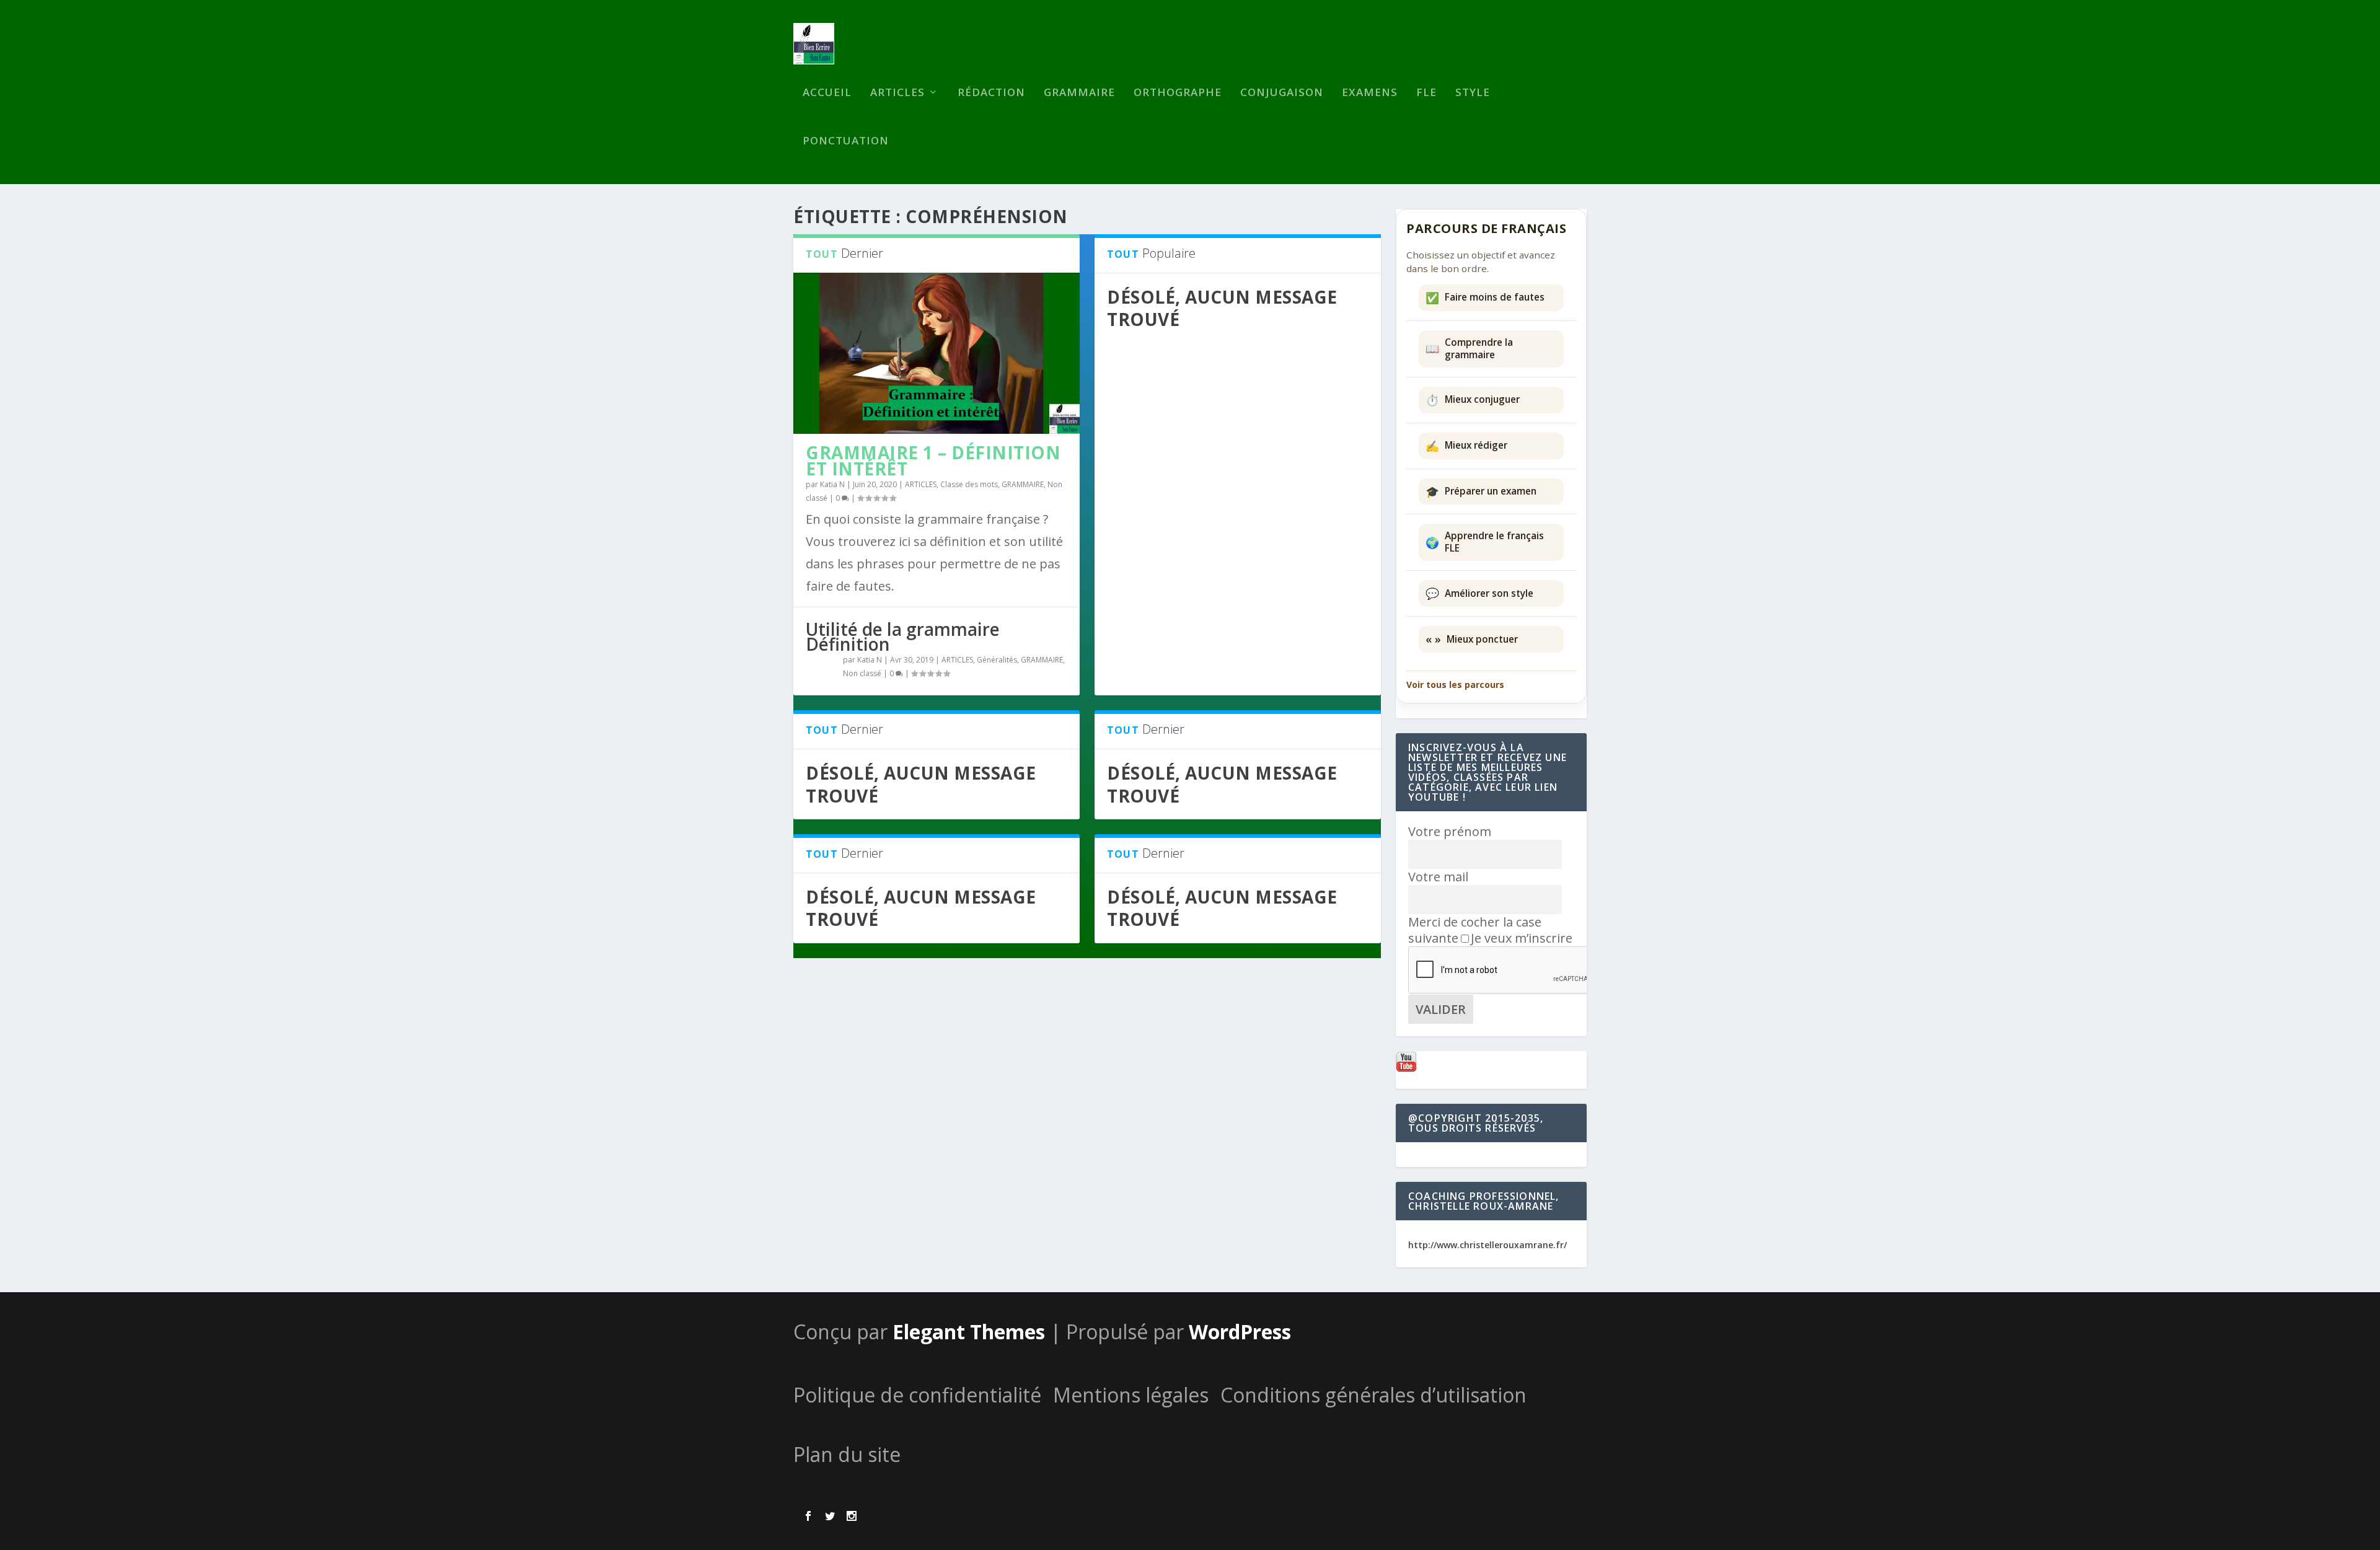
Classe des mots (969, 484)
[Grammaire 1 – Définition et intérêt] (937, 353)
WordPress (1240, 1332)
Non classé (862, 673)
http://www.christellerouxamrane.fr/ (1487, 1245)
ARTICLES (897, 93)
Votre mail (1438, 877)
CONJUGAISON (1282, 93)
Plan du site (847, 1454)
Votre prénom (1450, 831)
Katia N (832, 484)
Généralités (997, 660)
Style (1473, 93)
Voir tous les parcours (1455, 685)
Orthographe (1178, 93)
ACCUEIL (827, 93)
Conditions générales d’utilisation (1373, 1395)
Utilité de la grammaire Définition (903, 636)
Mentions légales (1131, 1395)
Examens (1370, 93)
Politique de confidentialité (917, 1395)
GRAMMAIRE (1079, 93)
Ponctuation (846, 142)
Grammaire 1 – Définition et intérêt (933, 460)
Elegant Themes (969, 1332)
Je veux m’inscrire (1522, 938)
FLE (1426, 93)
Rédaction (991, 93)
